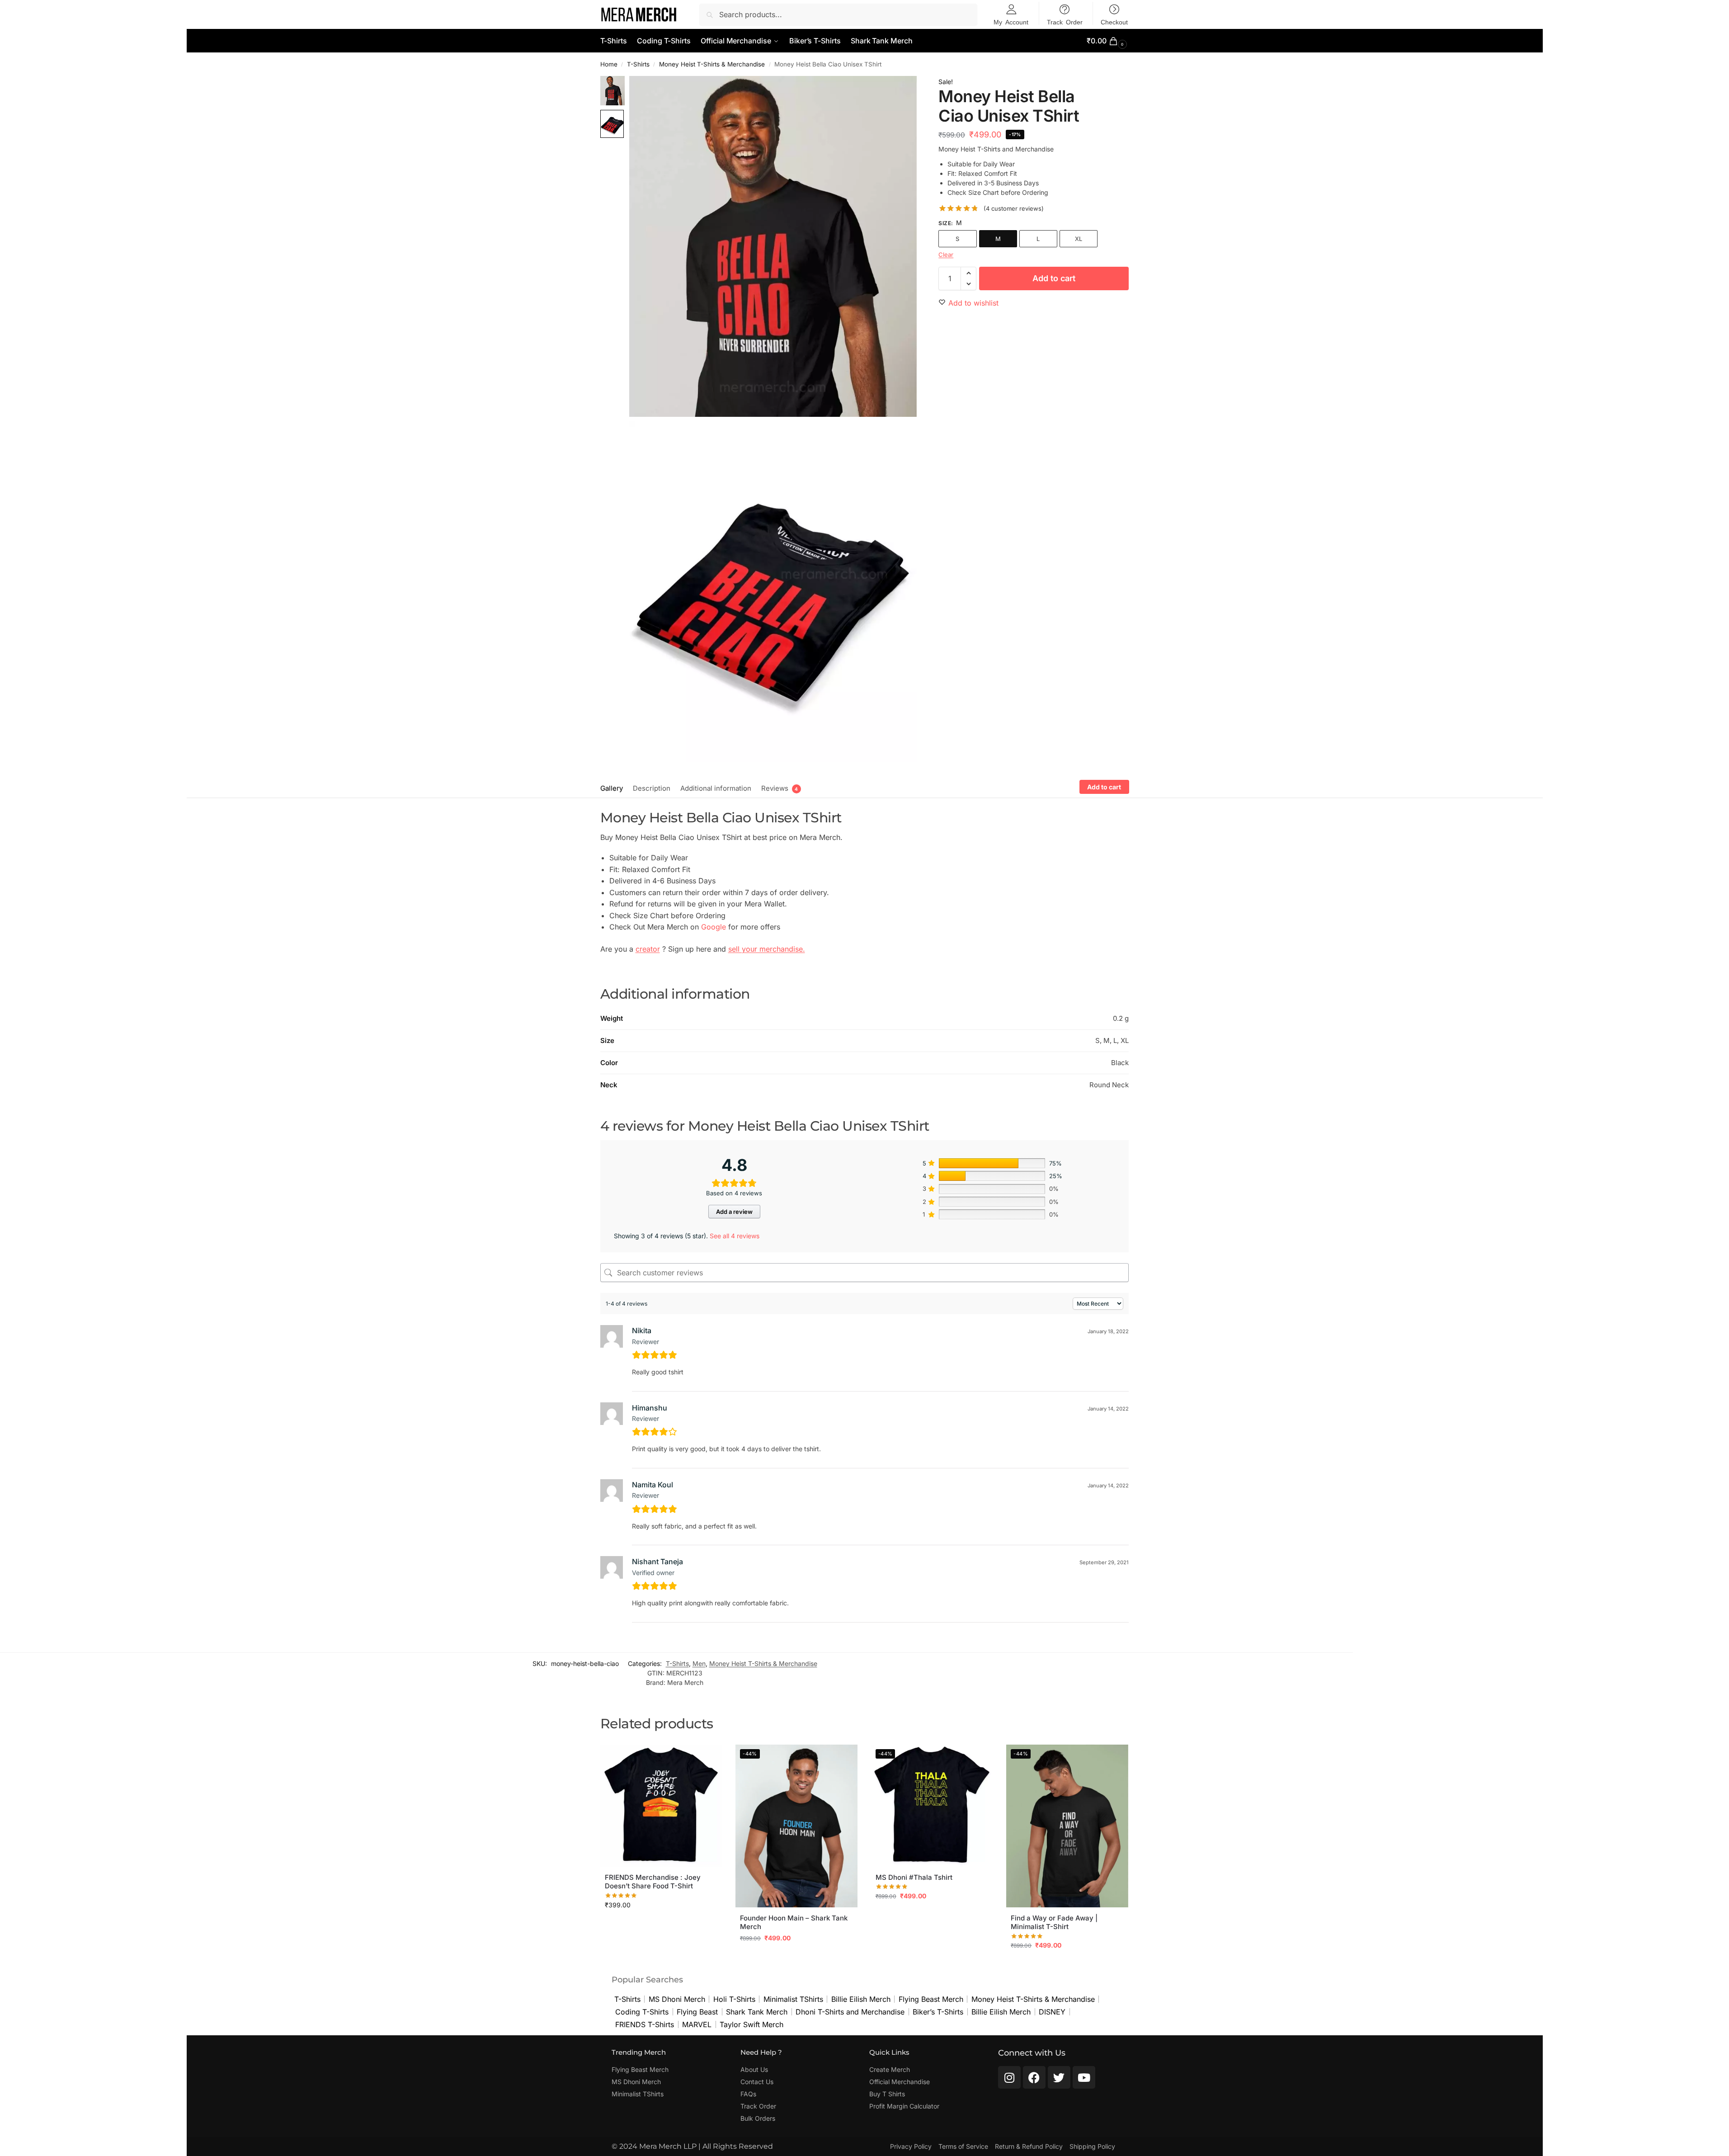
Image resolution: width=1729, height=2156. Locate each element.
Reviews (775, 788)
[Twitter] (1059, 2077)
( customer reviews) (1014, 209)
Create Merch (890, 2069)
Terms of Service (963, 2146)
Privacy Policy (911, 2146)
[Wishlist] (708, 1758)
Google (714, 927)
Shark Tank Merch (757, 2012)
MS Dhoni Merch (677, 1999)
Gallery (612, 788)
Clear (946, 255)
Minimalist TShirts (793, 1999)
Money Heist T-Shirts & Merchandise (712, 64)
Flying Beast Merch (931, 1999)
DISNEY (1052, 2012)
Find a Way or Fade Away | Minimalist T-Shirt (1054, 1922)
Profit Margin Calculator (904, 2106)
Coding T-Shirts (642, 2012)
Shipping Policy (1092, 2146)
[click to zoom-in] (773, 246)
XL (1079, 239)
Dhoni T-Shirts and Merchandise (850, 2012)
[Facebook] (1034, 2077)
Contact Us (757, 2082)
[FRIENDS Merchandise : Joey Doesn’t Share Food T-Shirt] (661, 1806)
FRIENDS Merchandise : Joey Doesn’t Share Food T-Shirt (653, 1882)
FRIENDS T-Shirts (645, 2024)
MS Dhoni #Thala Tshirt (914, 1877)
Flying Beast (697, 2012)
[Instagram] (1009, 2077)
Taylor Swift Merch (751, 2024)
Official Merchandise (900, 2082)
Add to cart (1054, 278)
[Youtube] (1084, 2077)
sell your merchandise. (767, 949)
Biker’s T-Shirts (938, 2012)
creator (648, 949)
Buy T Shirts (887, 2094)
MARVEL (697, 2024)
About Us (754, 2069)
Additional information (716, 788)
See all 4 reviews (735, 1236)
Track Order (758, 2106)
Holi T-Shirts (734, 1999)
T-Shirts (638, 64)
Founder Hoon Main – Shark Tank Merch (794, 1922)
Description (652, 788)
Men (699, 1663)
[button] (1108, 41)
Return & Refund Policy (1029, 2146)
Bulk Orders (758, 2118)
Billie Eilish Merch (861, 1999)
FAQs (748, 2094)
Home (609, 64)
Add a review (734, 1212)
